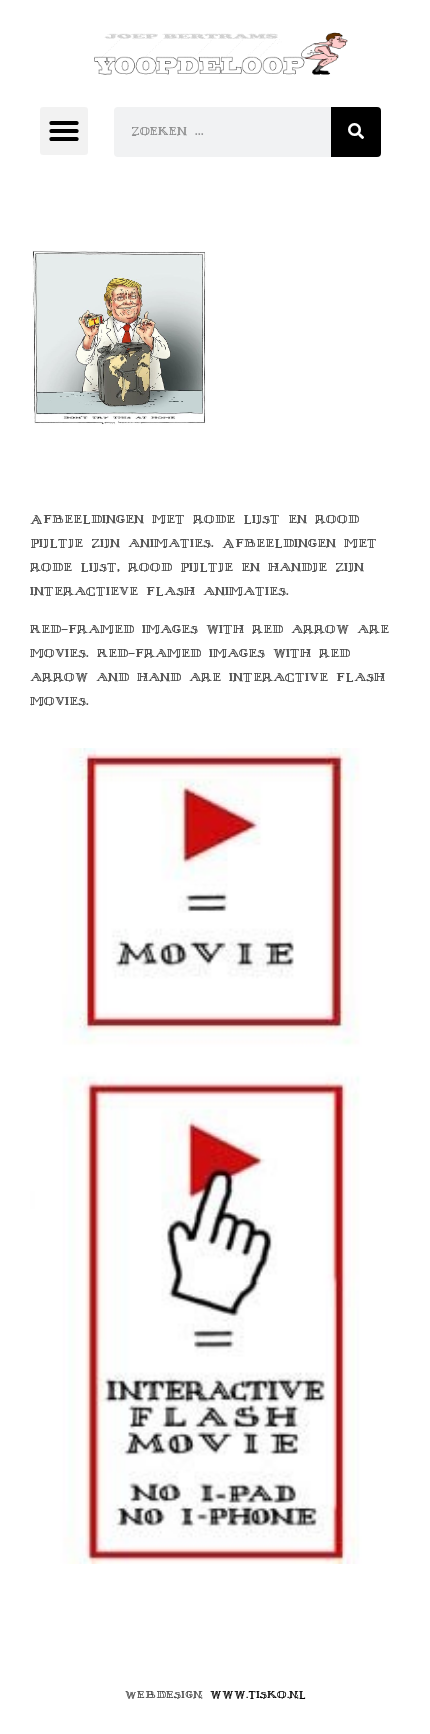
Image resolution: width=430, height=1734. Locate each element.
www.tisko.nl (258, 1694)
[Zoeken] (356, 132)
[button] (64, 131)
